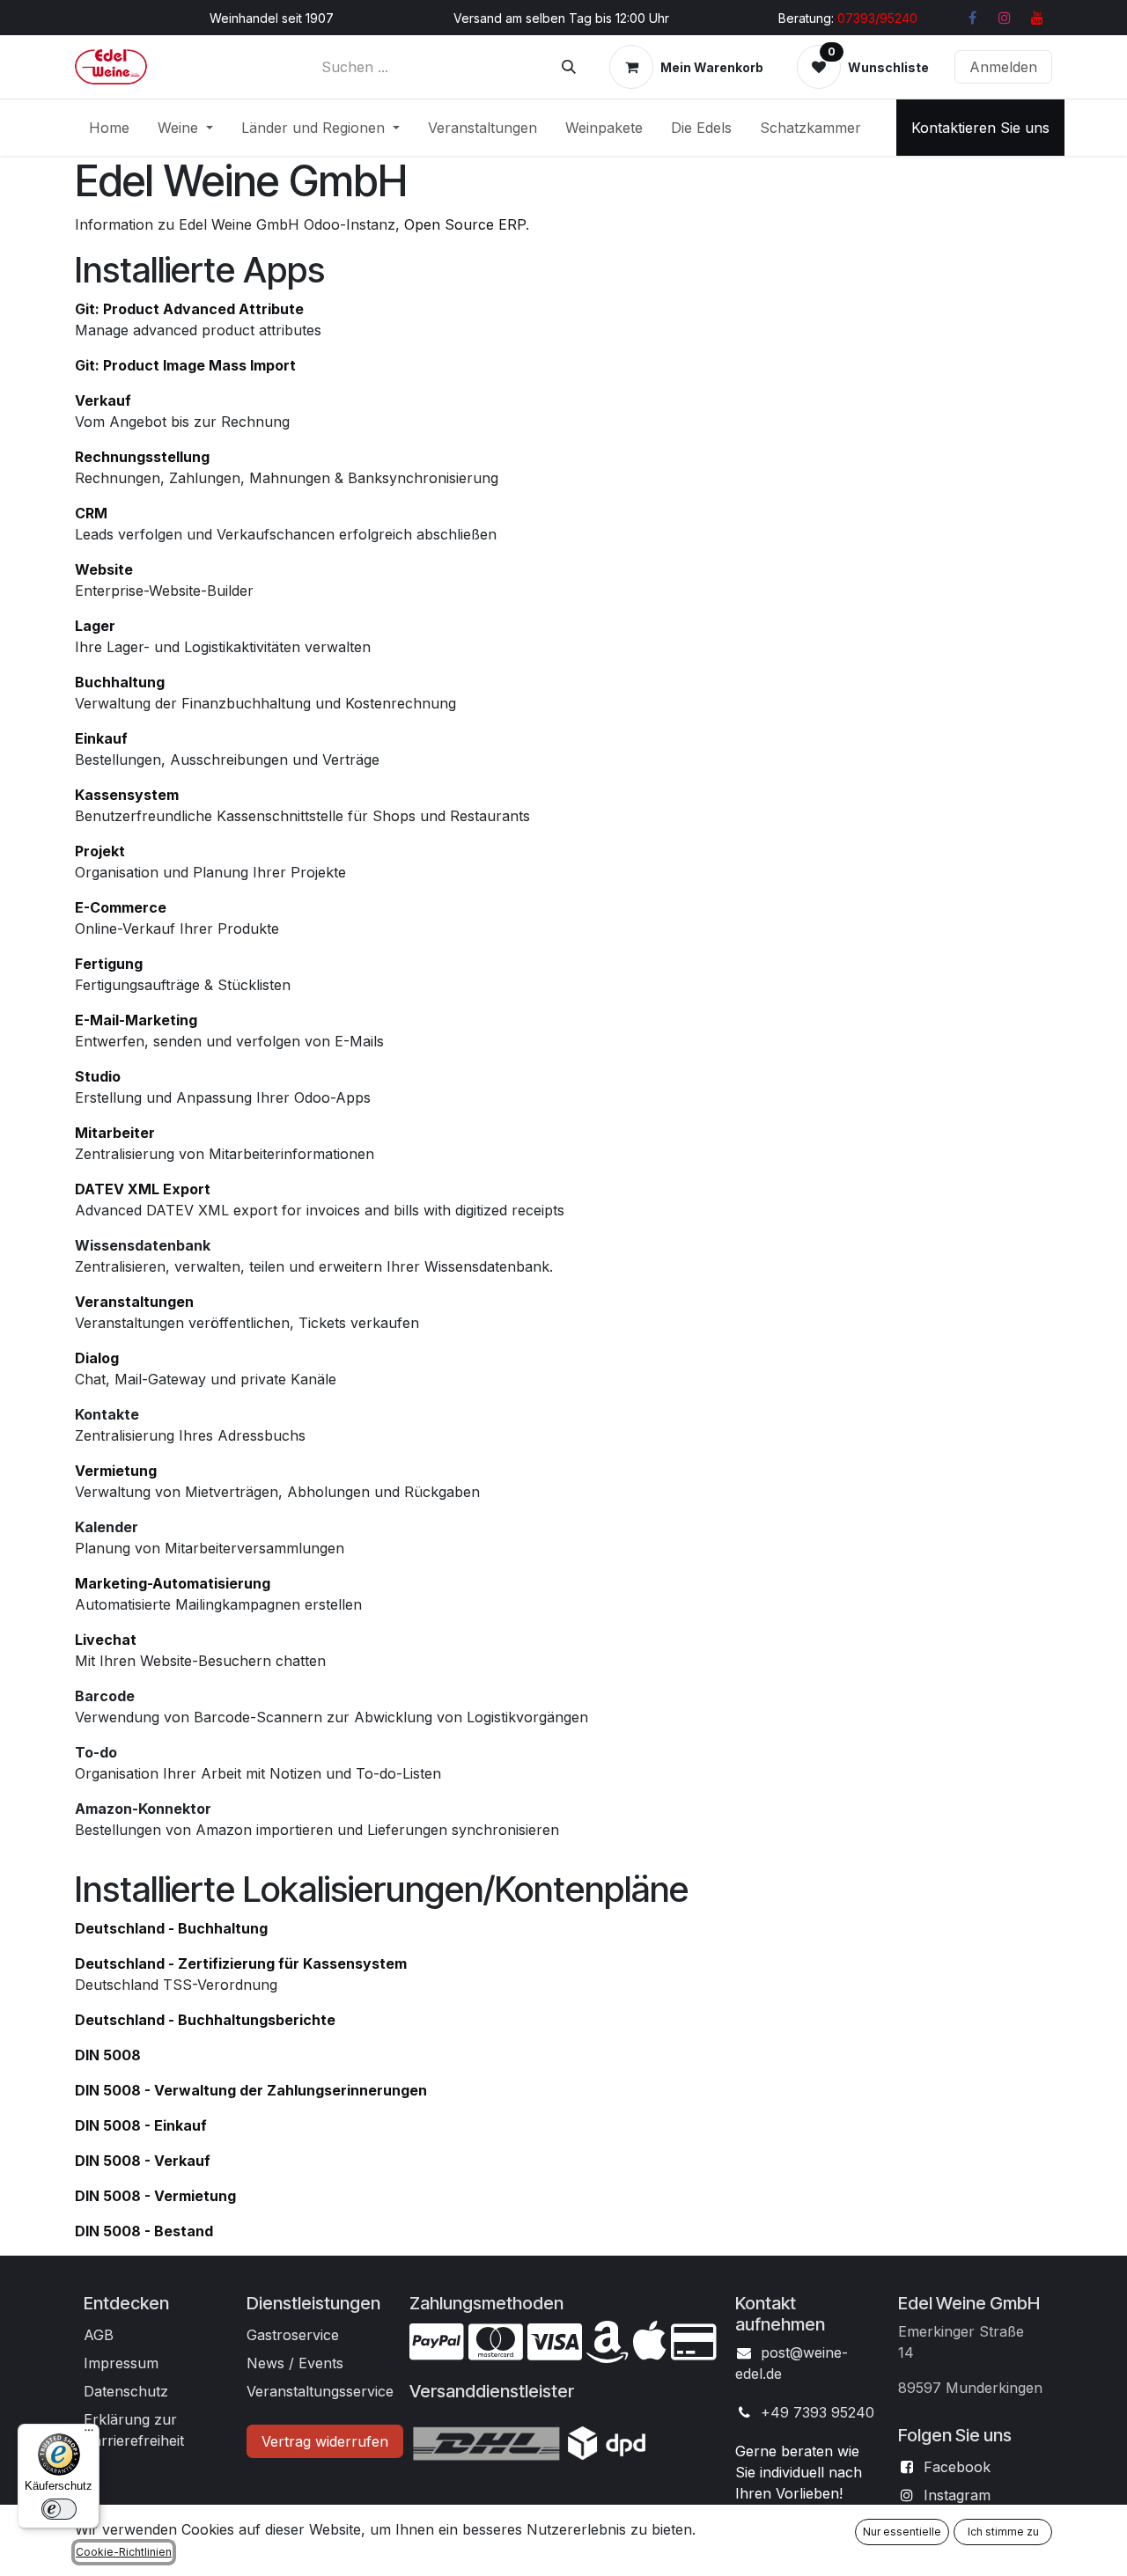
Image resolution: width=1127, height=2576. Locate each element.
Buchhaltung (120, 682)
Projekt (100, 851)
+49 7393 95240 (818, 2412)
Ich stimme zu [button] (1003, 2532)
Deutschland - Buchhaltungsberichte (205, 2020)
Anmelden (1003, 67)
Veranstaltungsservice (320, 2391)
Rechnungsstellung (142, 457)
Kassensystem (127, 795)
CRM (91, 513)
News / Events (295, 2363)
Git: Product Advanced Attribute (189, 309)
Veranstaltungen (134, 1302)
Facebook (957, 2467)
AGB (99, 2335)
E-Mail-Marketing (136, 1020)
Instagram (957, 2495)
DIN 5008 (108, 2055)
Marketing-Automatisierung (173, 1583)
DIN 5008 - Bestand (144, 2231)
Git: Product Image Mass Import (185, 365)
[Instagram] (1005, 18)
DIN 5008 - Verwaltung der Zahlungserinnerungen (251, 2090)
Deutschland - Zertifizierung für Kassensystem (241, 1963)
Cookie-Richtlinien (124, 2552)
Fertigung (109, 964)
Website (104, 569)
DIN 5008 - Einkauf (141, 2125)
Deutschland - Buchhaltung (171, 1928)
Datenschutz (126, 2391)
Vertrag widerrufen (325, 2441)
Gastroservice (293, 2335)
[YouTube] (1037, 18)
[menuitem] (109, 128)
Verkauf (103, 400)
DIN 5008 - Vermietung (155, 2196)
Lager (95, 626)
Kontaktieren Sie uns (980, 128)
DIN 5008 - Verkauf (143, 2161)
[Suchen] (569, 67)
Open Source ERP (465, 224)
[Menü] (89, 2434)
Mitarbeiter (115, 1133)
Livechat (106, 1640)
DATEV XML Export (143, 1189)
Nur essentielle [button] (902, 2532)
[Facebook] (972, 18)
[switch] (59, 2509)
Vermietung (116, 1471)
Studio (98, 1076)
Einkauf (101, 738)
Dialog (97, 1358)
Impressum (121, 2363)
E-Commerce (121, 907)
